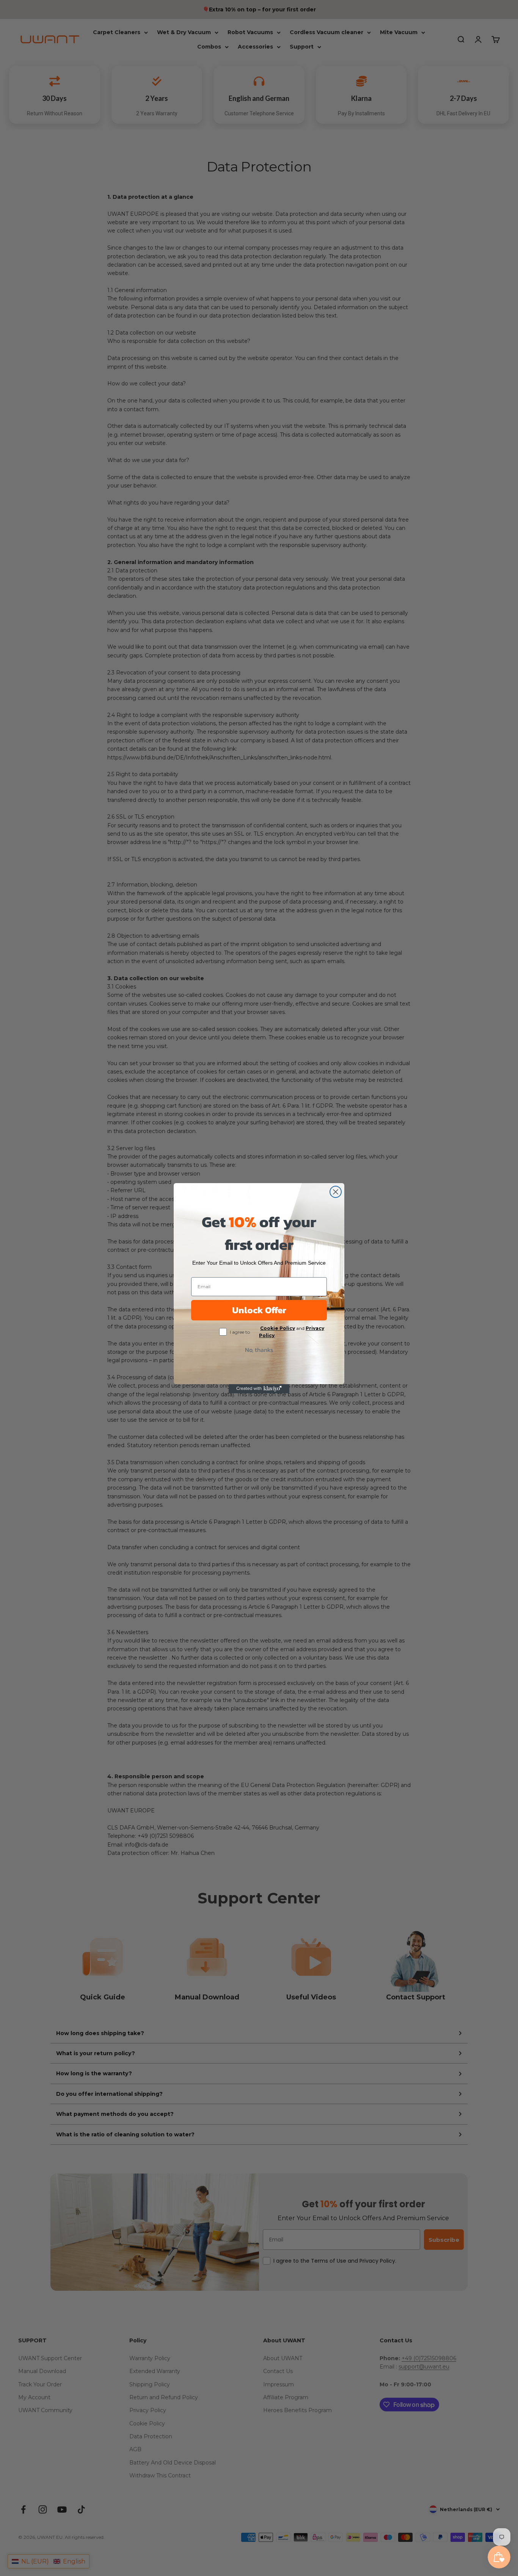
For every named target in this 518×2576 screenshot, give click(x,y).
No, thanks (259, 1350)
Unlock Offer (259, 1310)
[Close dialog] (336, 1192)
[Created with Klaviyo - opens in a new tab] (259, 1389)
